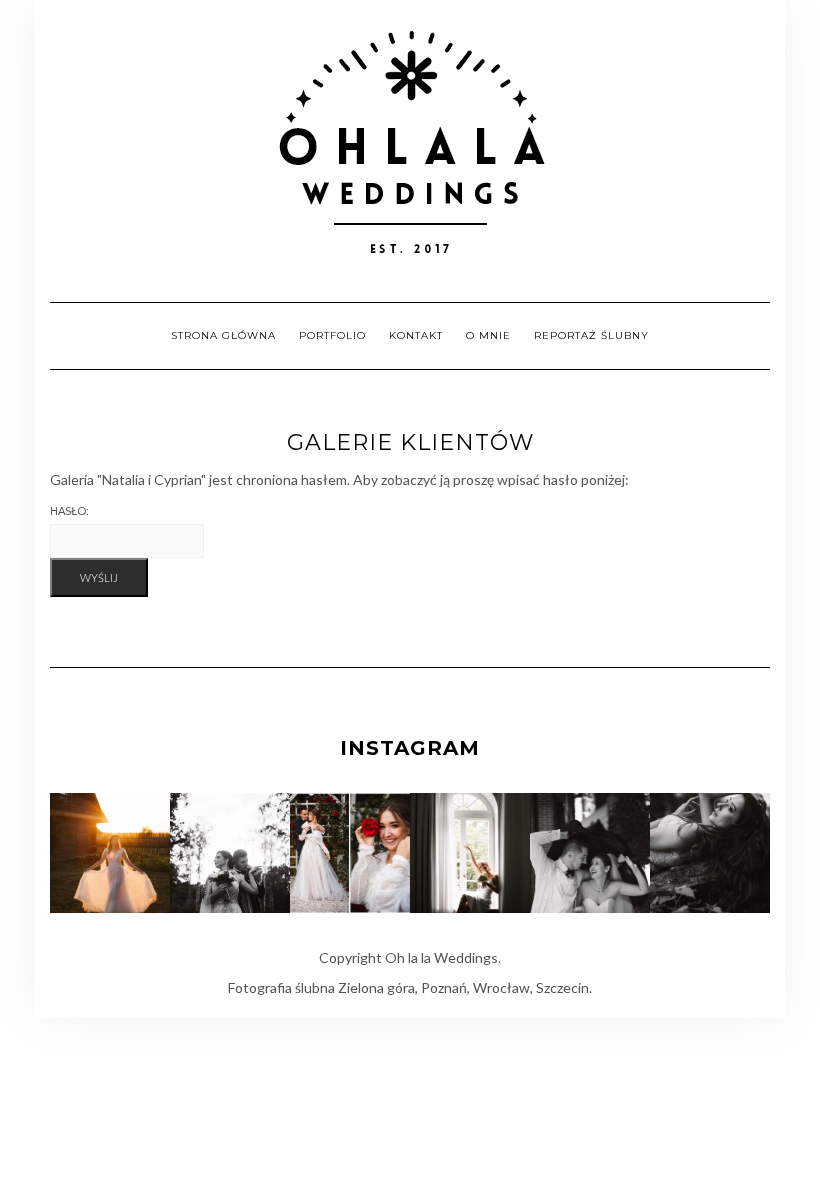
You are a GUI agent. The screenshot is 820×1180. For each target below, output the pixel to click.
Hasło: (69, 510)
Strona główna (223, 335)
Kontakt (416, 335)
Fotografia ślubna (281, 987)
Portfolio (332, 335)
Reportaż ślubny (591, 335)
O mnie (488, 335)
